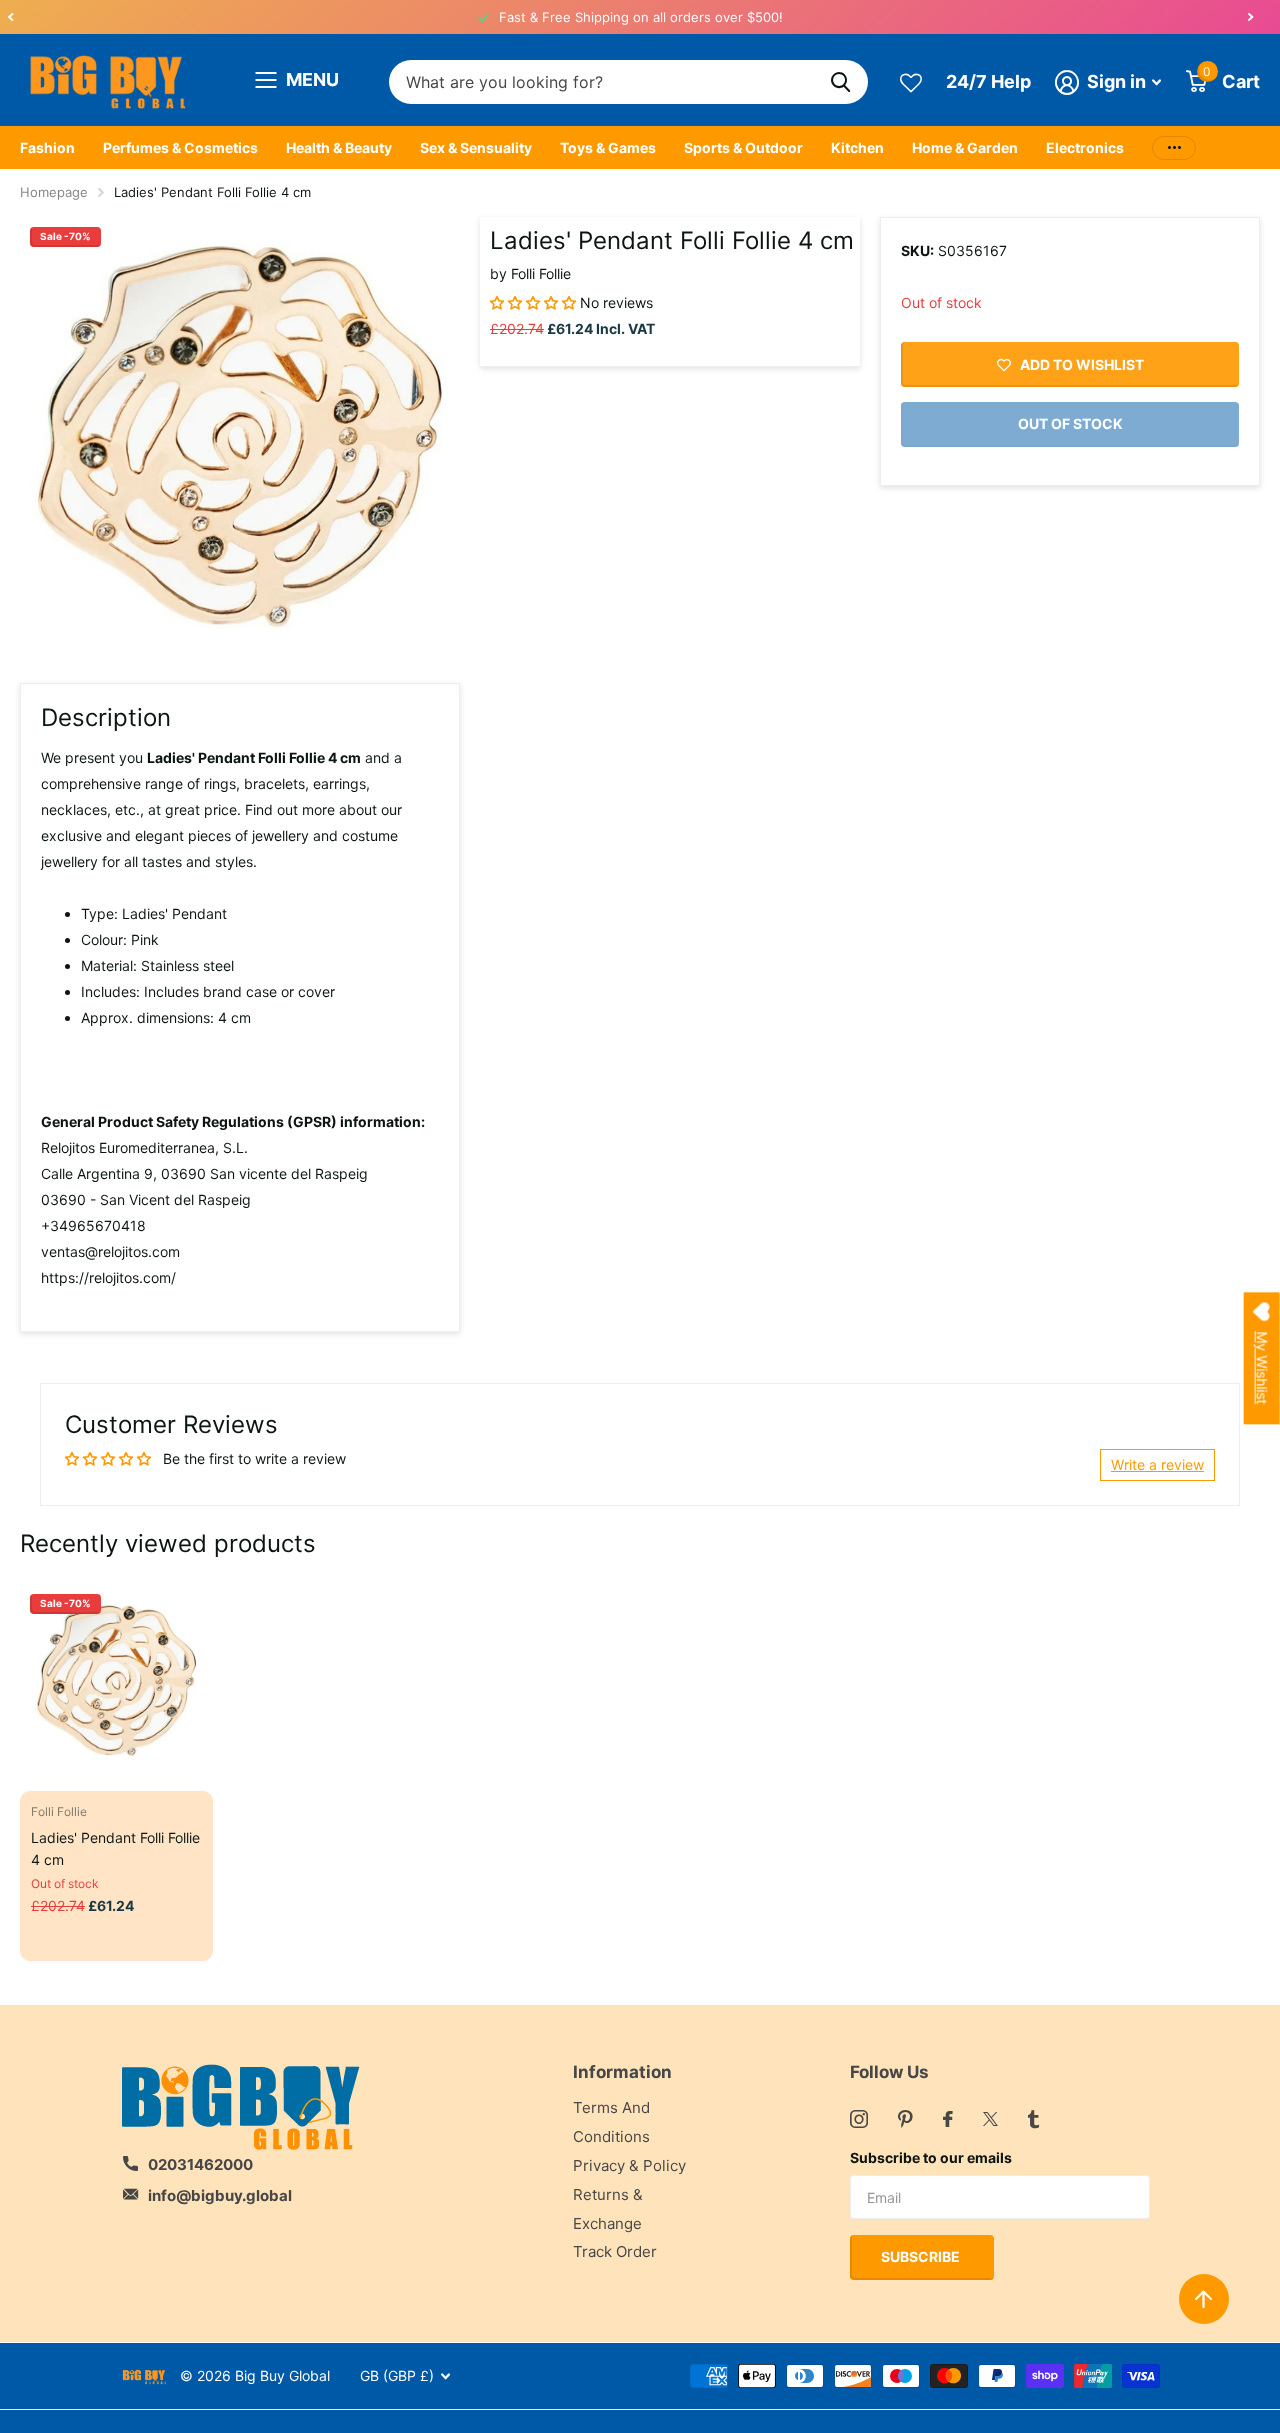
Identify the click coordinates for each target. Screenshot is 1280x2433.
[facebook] (948, 2119)
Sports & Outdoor (743, 147)
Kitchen (857, 147)
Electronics (1085, 147)
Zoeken (840, 82)
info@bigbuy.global (220, 2195)
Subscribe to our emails (931, 2157)
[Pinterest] (905, 2119)
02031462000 (200, 2164)
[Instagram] (859, 2119)
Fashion (47, 147)
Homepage (54, 192)
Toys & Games (608, 147)
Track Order (615, 2251)
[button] (10, 17)
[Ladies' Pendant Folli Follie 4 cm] (116, 1680)
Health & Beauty (339, 147)
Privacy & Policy (629, 2165)
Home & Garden (965, 147)
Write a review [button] (1157, 1464)
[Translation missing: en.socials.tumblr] (1033, 2119)
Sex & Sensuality (476, 147)
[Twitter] (990, 2119)
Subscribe (922, 2256)
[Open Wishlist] (911, 81)
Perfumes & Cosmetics (180, 147)
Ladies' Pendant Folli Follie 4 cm (115, 1848)
